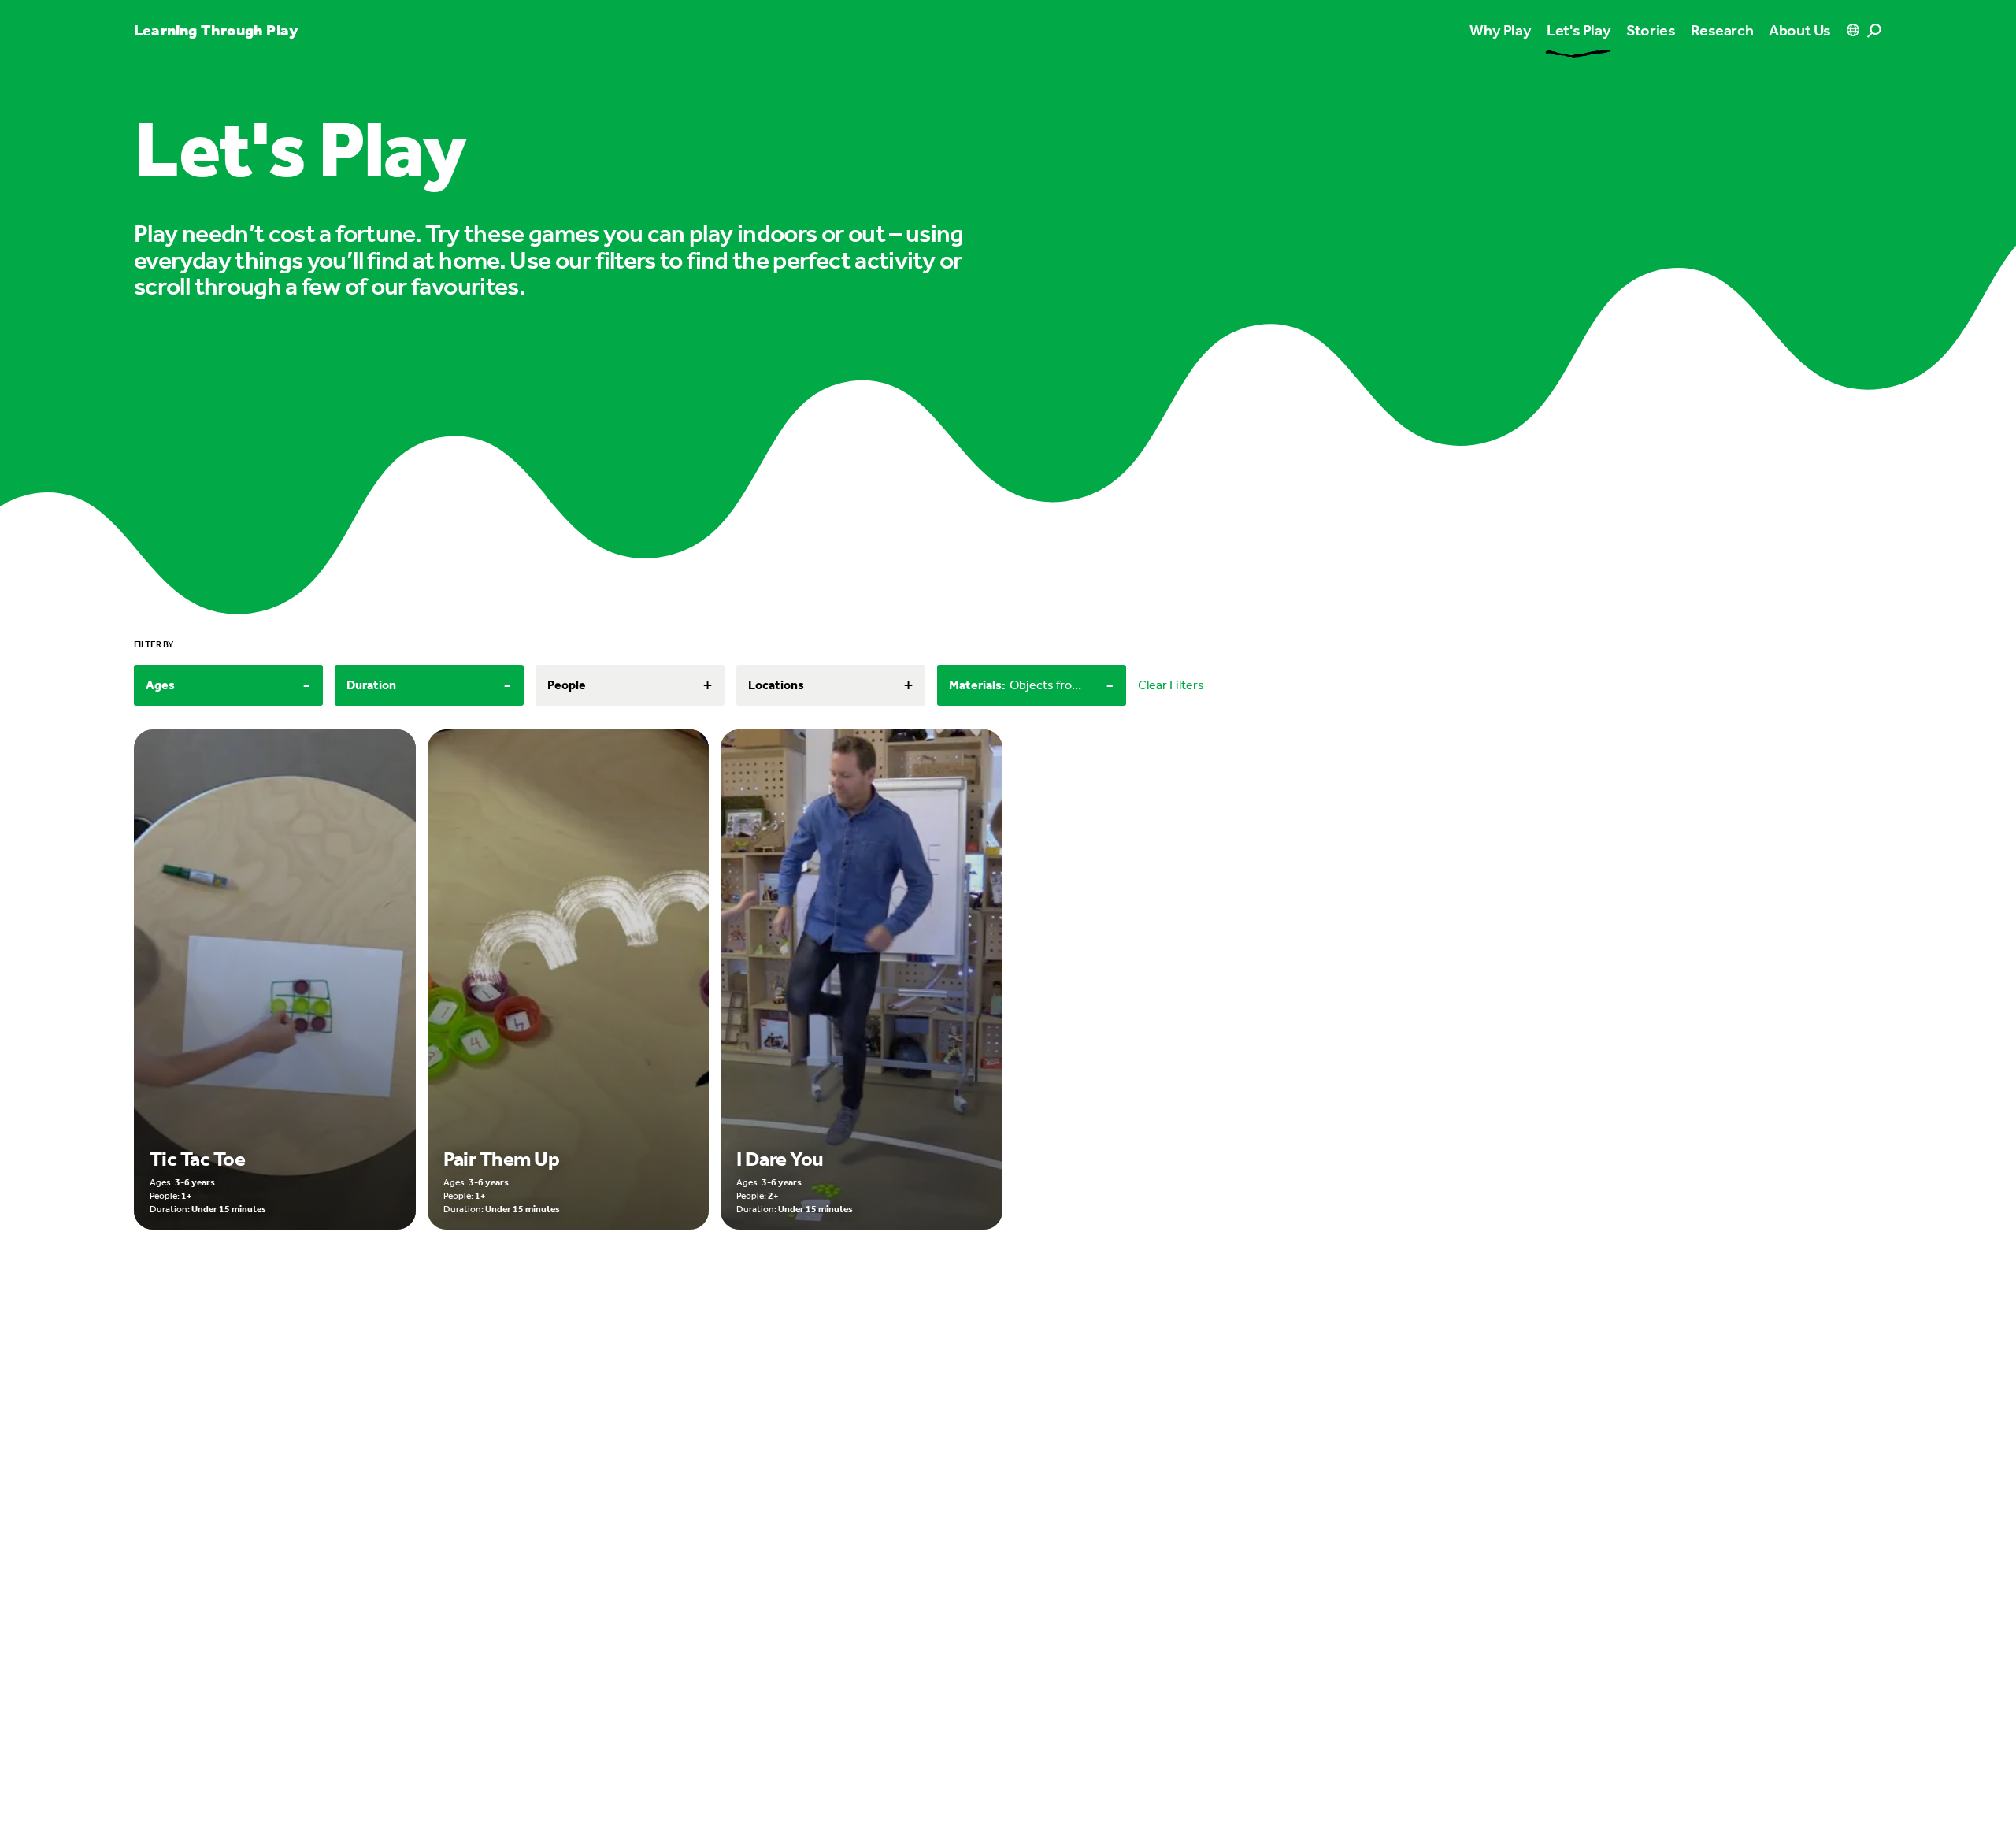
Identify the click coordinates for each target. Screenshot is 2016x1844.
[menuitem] (1579, 30)
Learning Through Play (216, 30)
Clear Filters (1171, 685)
